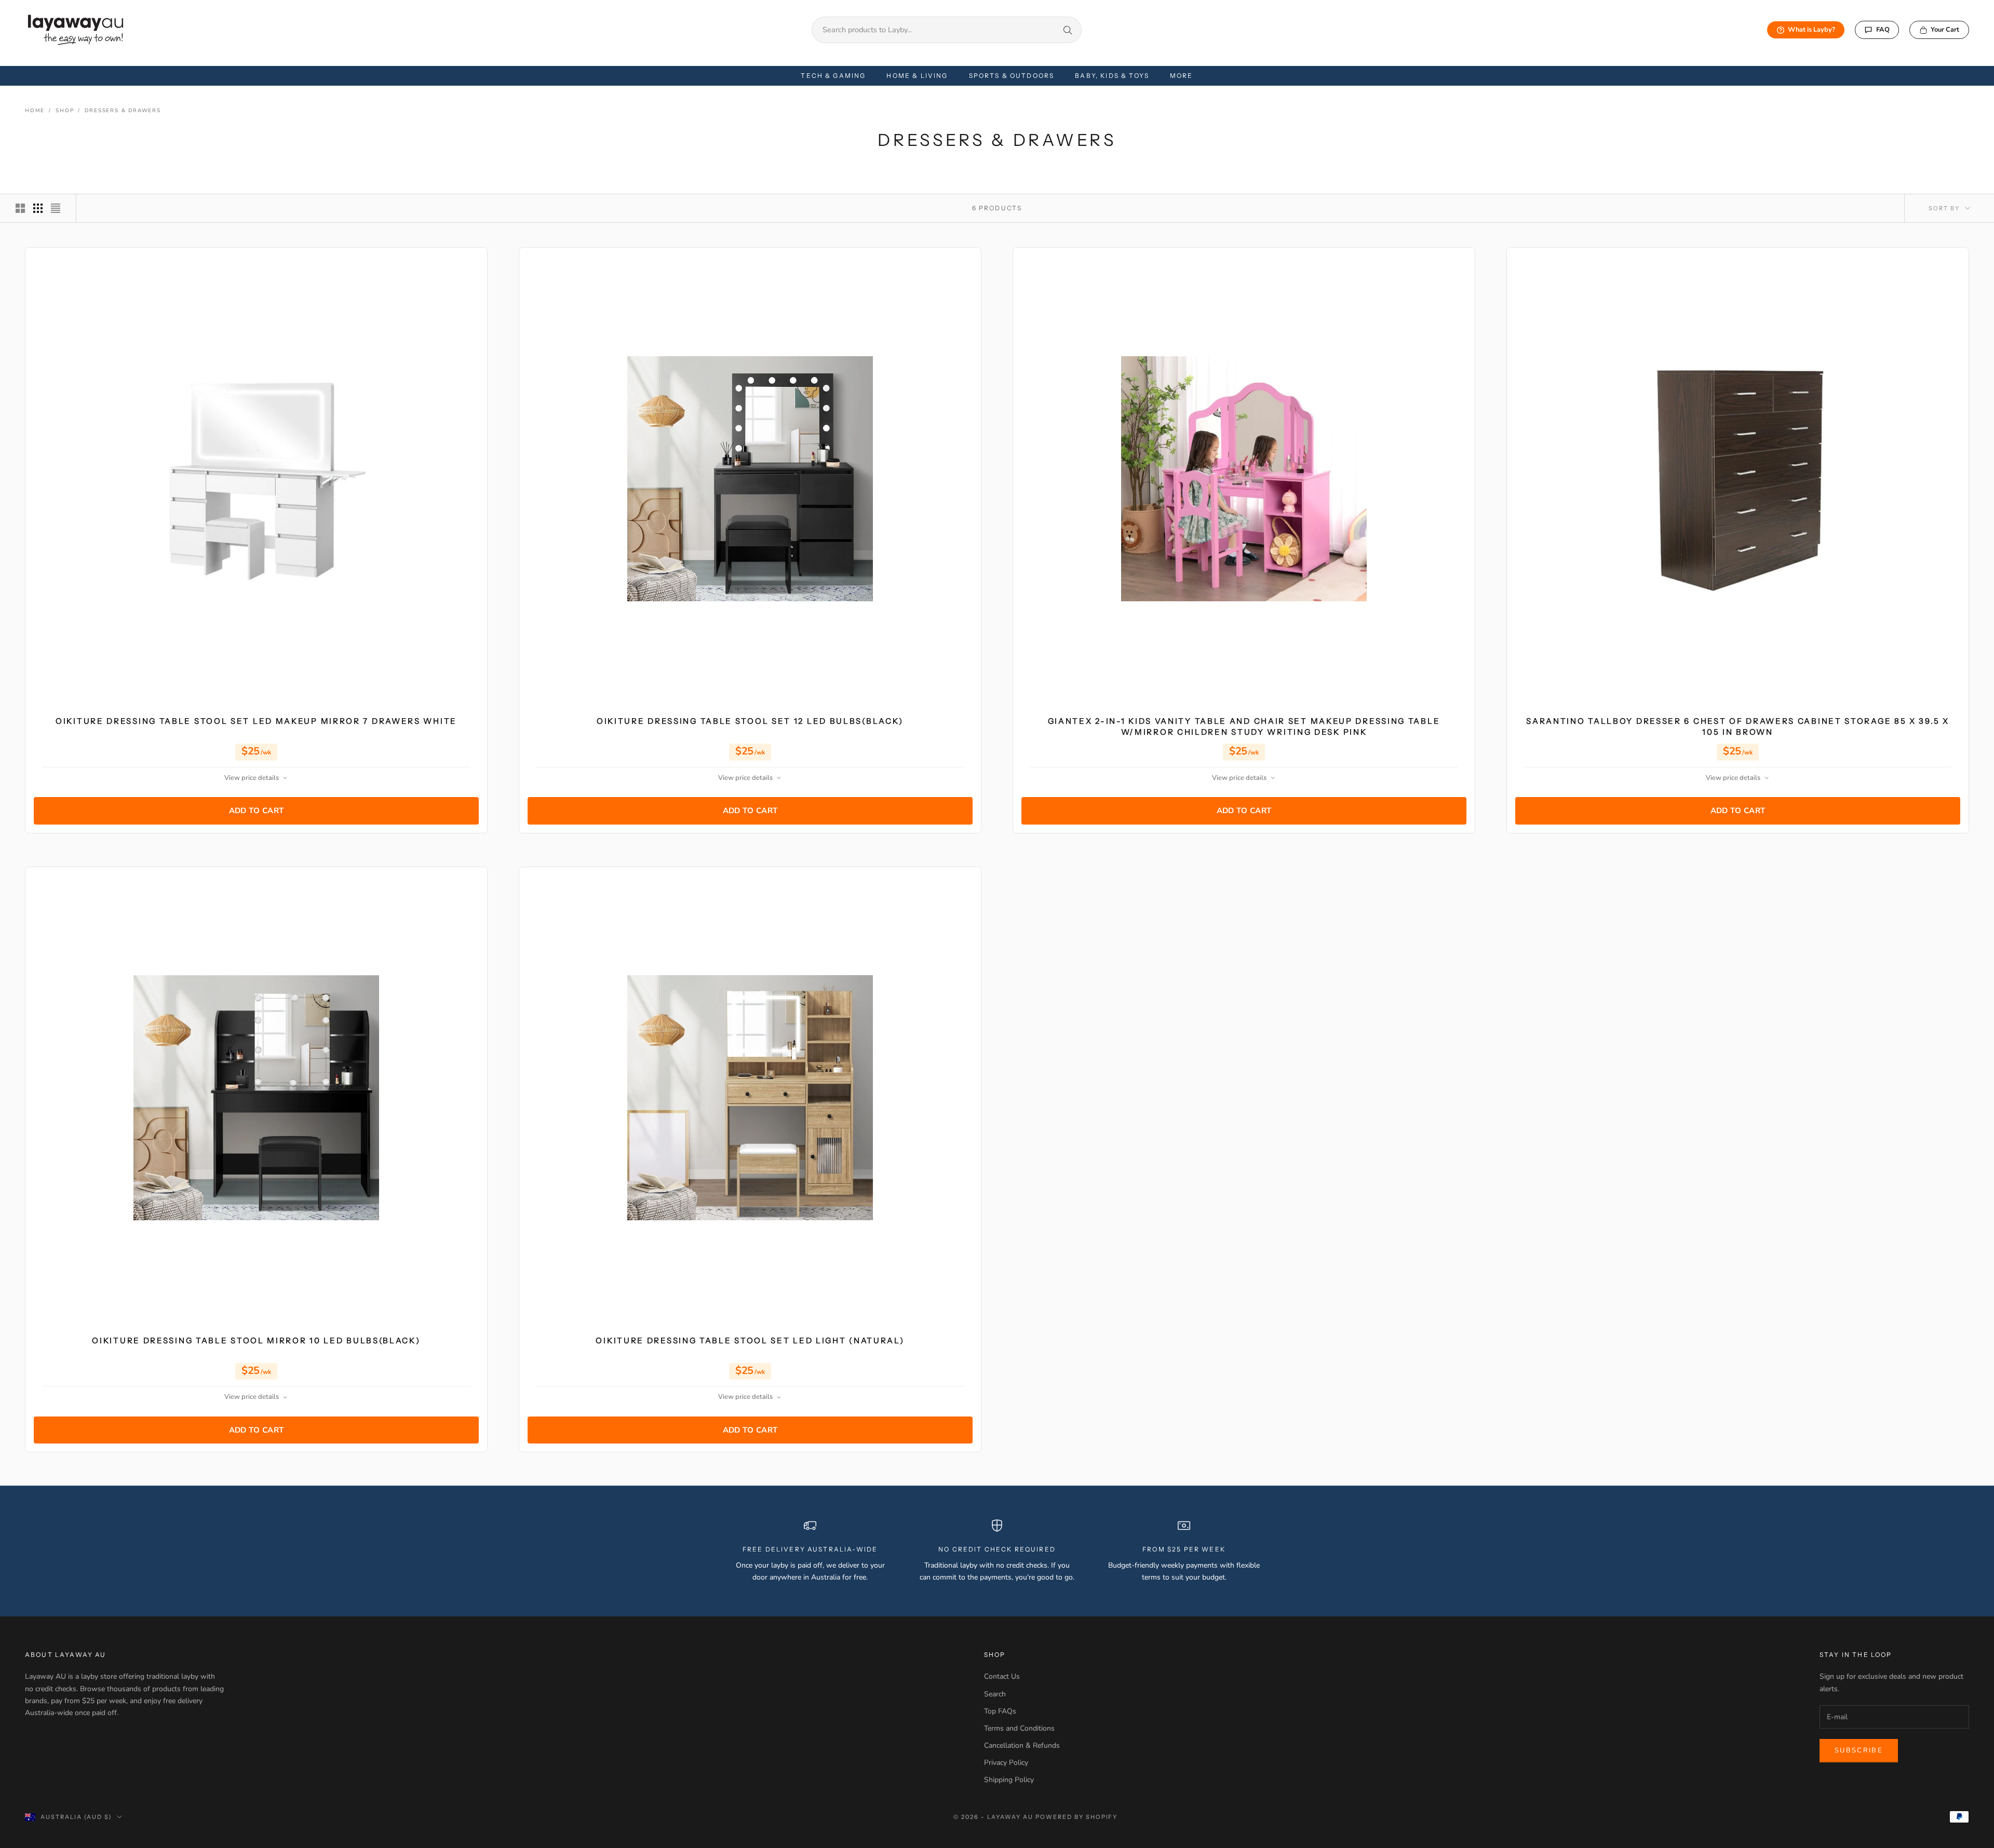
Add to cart (257, 811)
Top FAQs (1000, 1711)
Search (995, 1694)
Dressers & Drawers (123, 111)
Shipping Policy (1009, 1780)
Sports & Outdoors (1012, 76)
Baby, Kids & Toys (1112, 76)
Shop (65, 111)
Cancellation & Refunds (1022, 1745)
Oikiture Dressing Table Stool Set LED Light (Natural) (750, 1340)
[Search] (1068, 30)
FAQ (1883, 30)
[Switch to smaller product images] (38, 208)
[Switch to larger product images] (20, 208)
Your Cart (1945, 30)
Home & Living (917, 76)
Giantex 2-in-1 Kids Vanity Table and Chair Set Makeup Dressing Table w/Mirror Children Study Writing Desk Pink (1244, 726)
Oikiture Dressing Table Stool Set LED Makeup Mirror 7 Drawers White (256, 721)
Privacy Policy (1006, 1763)
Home (35, 111)
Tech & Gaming (833, 76)
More (1182, 76)
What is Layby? (1811, 30)
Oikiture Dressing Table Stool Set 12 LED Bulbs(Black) (750, 721)
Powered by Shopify (1077, 1817)
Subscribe (1859, 1750)
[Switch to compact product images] (56, 208)
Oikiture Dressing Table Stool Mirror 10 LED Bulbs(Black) (256, 1340)
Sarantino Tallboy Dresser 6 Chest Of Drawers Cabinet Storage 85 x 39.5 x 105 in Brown (1737, 726)
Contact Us (1002, 1676)
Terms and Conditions (1019, 1728)
